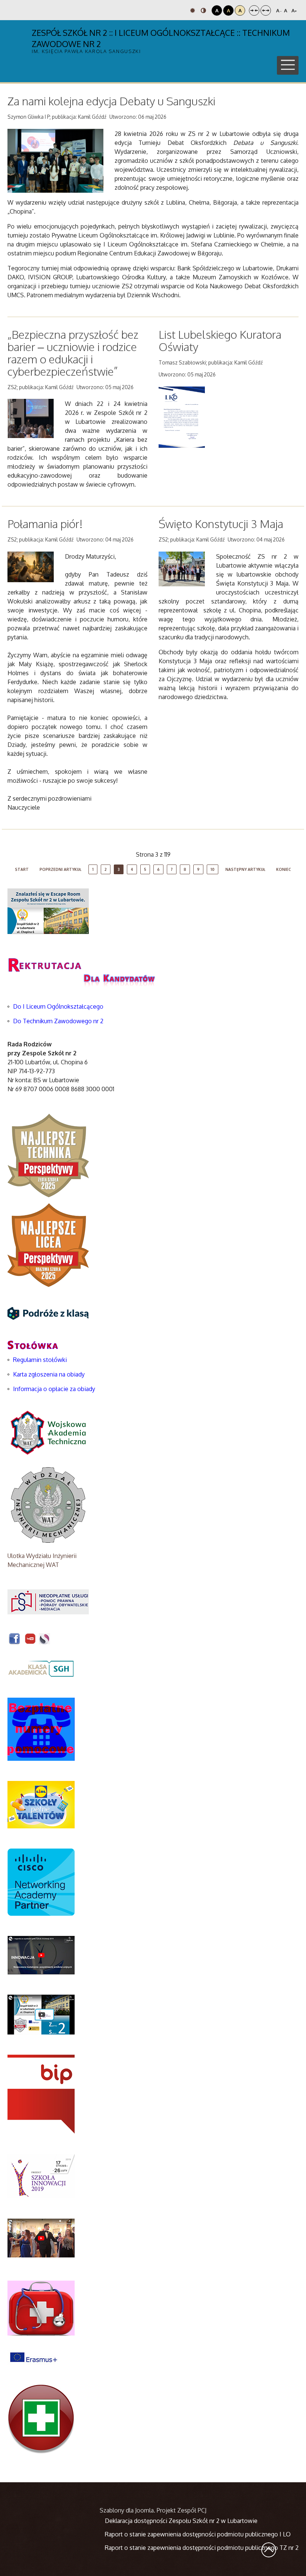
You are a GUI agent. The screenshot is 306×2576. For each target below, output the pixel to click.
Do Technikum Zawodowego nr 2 (58, 1021)
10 (213, 869)
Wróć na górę (269, 2550)
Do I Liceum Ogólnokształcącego (58, 1006)
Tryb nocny (204, 10)
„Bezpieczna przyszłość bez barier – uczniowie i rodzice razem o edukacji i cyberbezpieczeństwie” (73, 353)
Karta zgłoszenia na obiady (49, 1374)
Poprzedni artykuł (60, 869)
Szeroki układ (266, 10)
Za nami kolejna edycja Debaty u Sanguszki (111, 101)
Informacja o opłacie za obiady (55, 1389)
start (22, 869)
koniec (284, 869)
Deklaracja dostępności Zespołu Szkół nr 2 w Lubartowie (181, 2521)
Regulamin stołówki (40, 1360)
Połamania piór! (45, 524)
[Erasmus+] (34, 2356)
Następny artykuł (245, 869)
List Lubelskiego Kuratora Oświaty (220, 340)
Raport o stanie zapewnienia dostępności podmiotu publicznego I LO (198, 2534)
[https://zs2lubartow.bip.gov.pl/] (41, 2094)
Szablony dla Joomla (127, 2510)
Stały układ (254, 10)
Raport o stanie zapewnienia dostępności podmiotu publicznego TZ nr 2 (202, 2548)
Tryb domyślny (193, 10)
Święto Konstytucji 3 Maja (221, 524)
